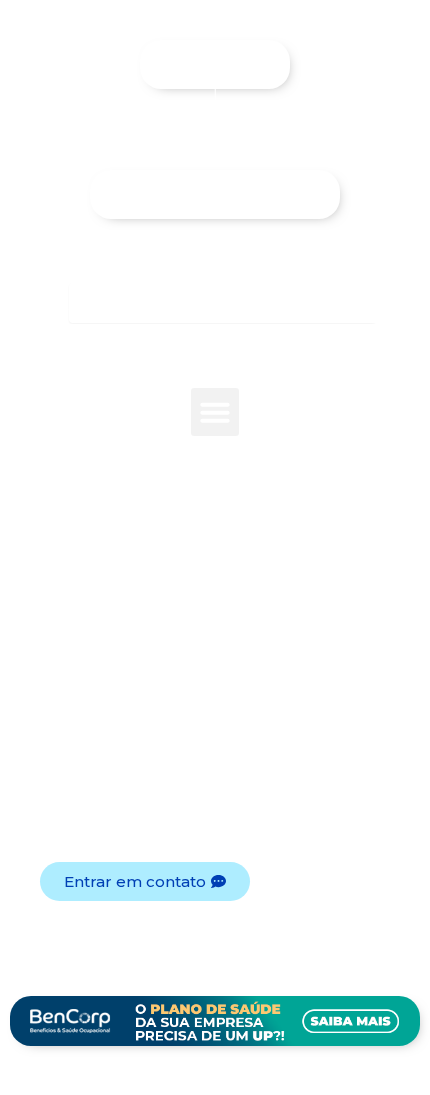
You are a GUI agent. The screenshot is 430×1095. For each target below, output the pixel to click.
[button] (215, 412)
